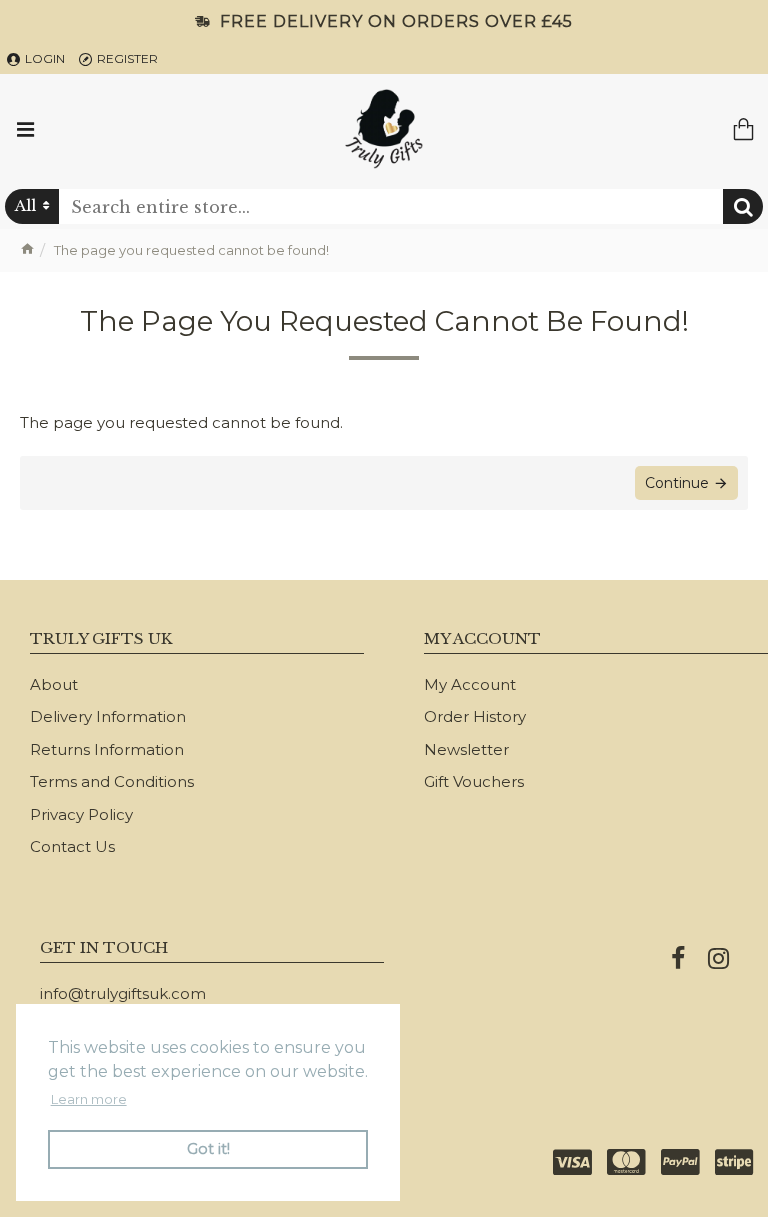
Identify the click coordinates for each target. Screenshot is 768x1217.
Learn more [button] (89, 1099)
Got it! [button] (208, 1149)
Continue (677, 483)
